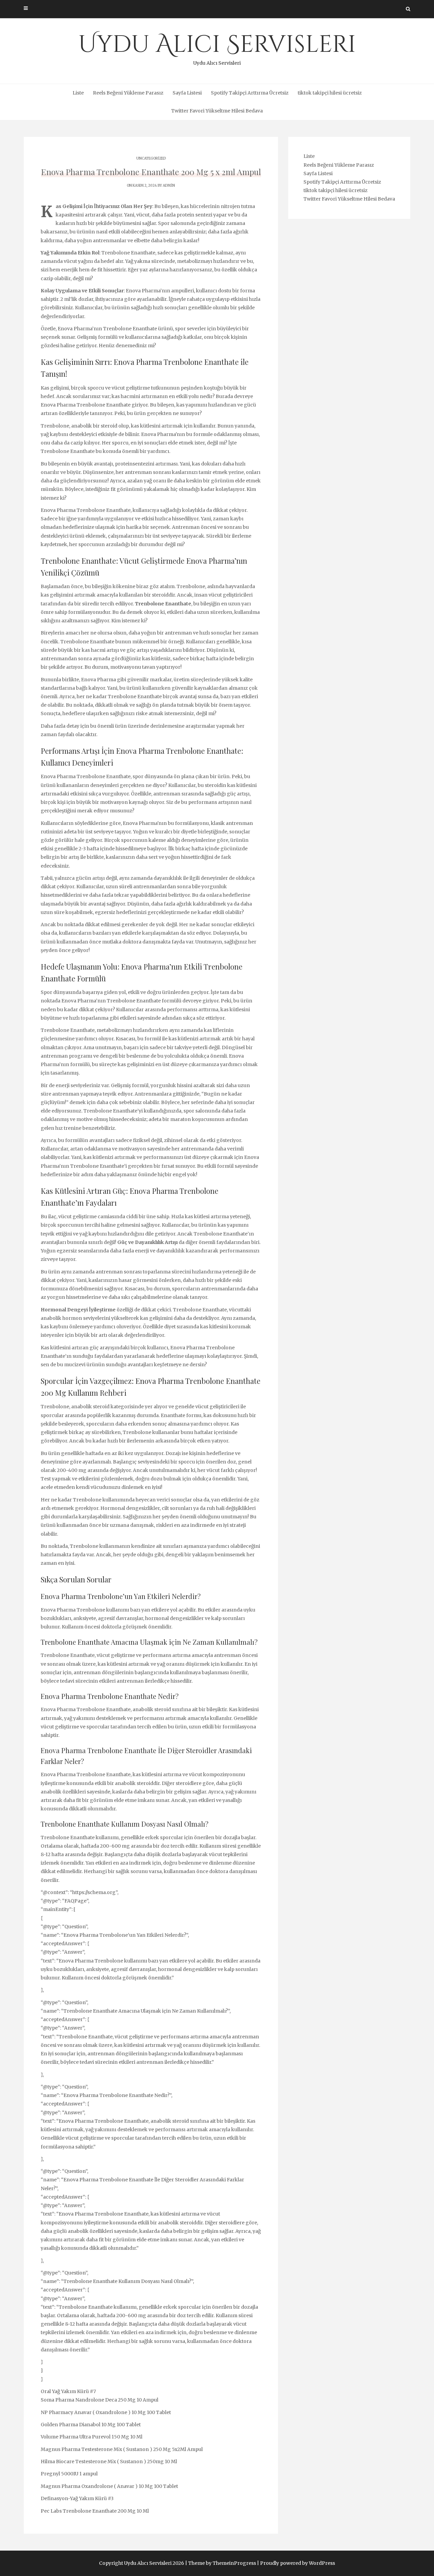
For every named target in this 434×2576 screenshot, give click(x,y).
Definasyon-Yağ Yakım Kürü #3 (77, 2498)
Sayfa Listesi (187, 93)
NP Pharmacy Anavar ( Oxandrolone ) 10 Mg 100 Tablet (106, 2412)
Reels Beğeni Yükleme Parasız (128, 93)
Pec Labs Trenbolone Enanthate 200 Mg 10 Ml (95, 2511)
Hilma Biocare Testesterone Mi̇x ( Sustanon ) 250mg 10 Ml (109, 2461)
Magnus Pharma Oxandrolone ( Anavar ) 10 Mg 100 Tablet (109, 2486)
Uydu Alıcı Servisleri (217, 47)
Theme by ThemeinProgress (222, 2563)
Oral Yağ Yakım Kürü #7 (68, 2391)
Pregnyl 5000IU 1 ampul (69, 2474)
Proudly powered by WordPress (298, 2563)
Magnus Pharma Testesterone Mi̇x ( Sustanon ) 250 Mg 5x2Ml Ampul (122, 2449)
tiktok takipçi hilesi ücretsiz (330, 93)
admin (169, 185)
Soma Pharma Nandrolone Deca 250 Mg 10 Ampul (100, 2400)
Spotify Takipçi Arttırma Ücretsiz (250, 93)
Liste (78, 93)
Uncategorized (151, 158)
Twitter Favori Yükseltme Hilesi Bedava (217, 111)
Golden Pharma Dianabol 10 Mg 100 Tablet (91, 2425)
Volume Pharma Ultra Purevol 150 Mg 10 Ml (92, 2437)
